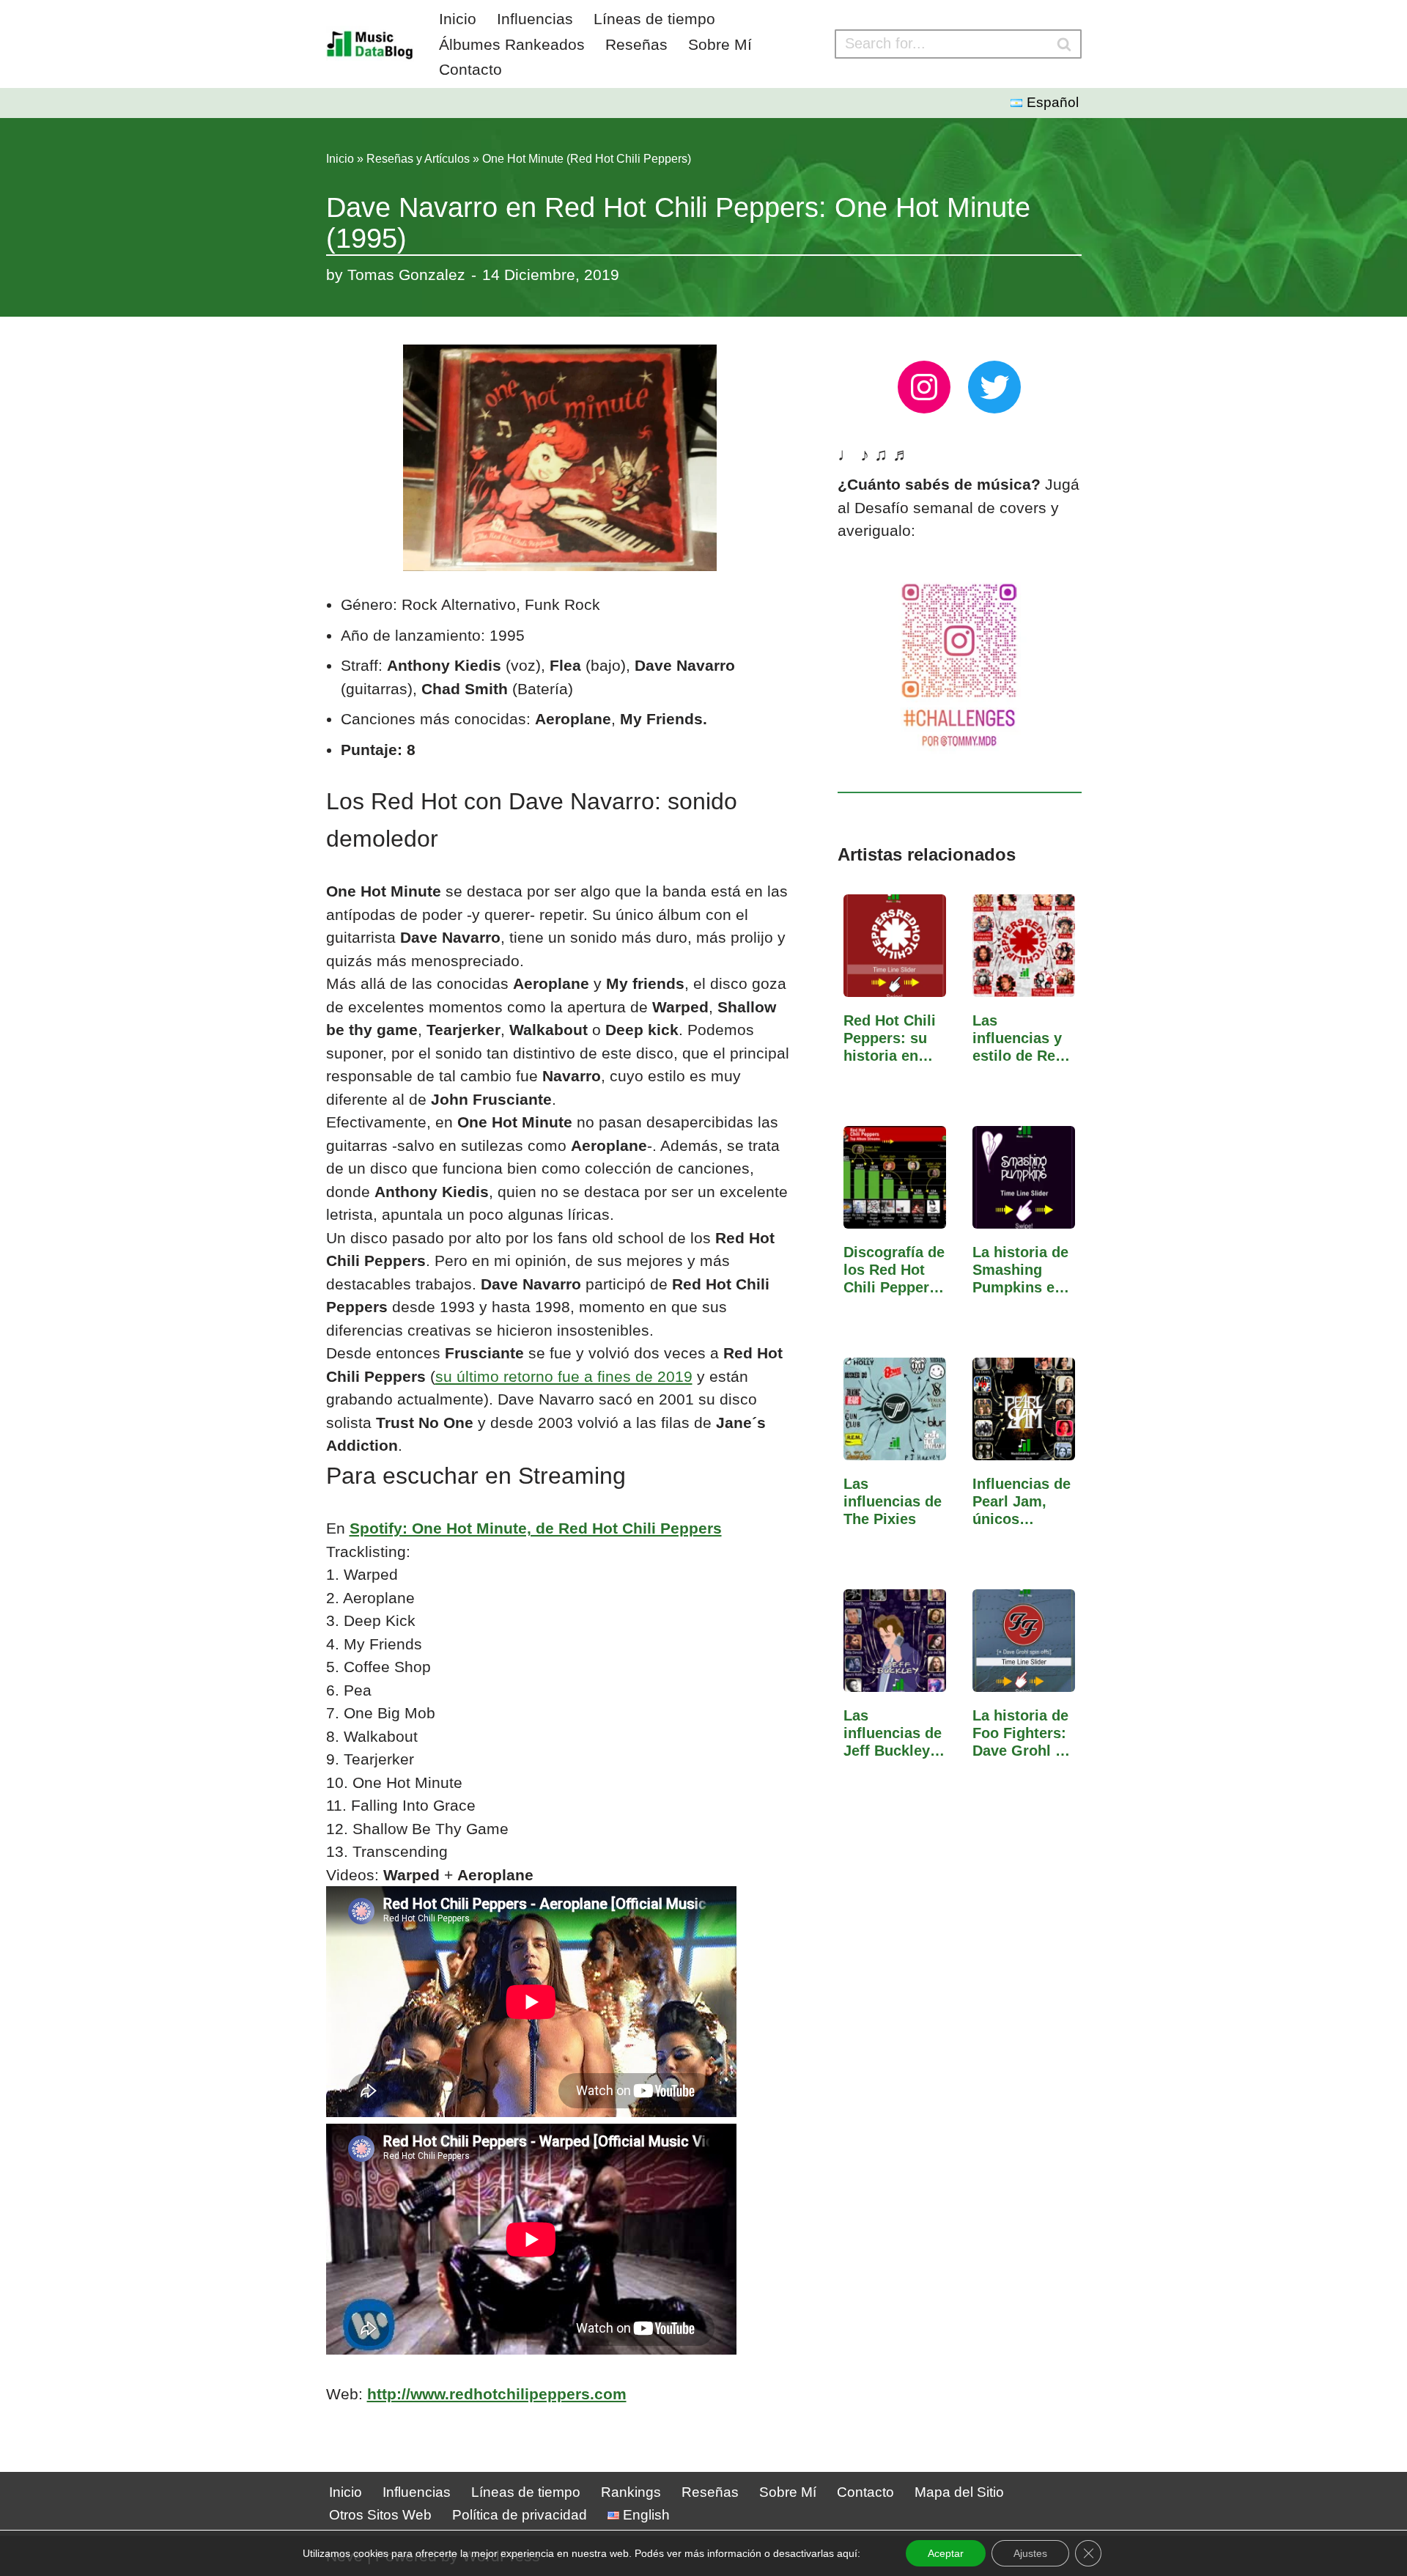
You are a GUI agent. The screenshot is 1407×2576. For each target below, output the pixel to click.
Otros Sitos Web (380, 2515)
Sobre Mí (720, 44)
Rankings (631, 2492)
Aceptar (946, 2553)
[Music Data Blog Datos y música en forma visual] (370, 44)
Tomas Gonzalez (406, 275)
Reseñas (636, 44)
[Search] (1065, 44)
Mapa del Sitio (959, 2492)
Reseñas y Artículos (418, 159)
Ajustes (1030, 2553)
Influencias (535, 19)
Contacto (470, 69)
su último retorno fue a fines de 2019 (564, 1376)
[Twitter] (994, 387)
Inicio (458, 19)
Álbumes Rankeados (512, 44)
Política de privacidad (520, 2515)
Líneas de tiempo (654, 19)
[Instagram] (924, 387)
